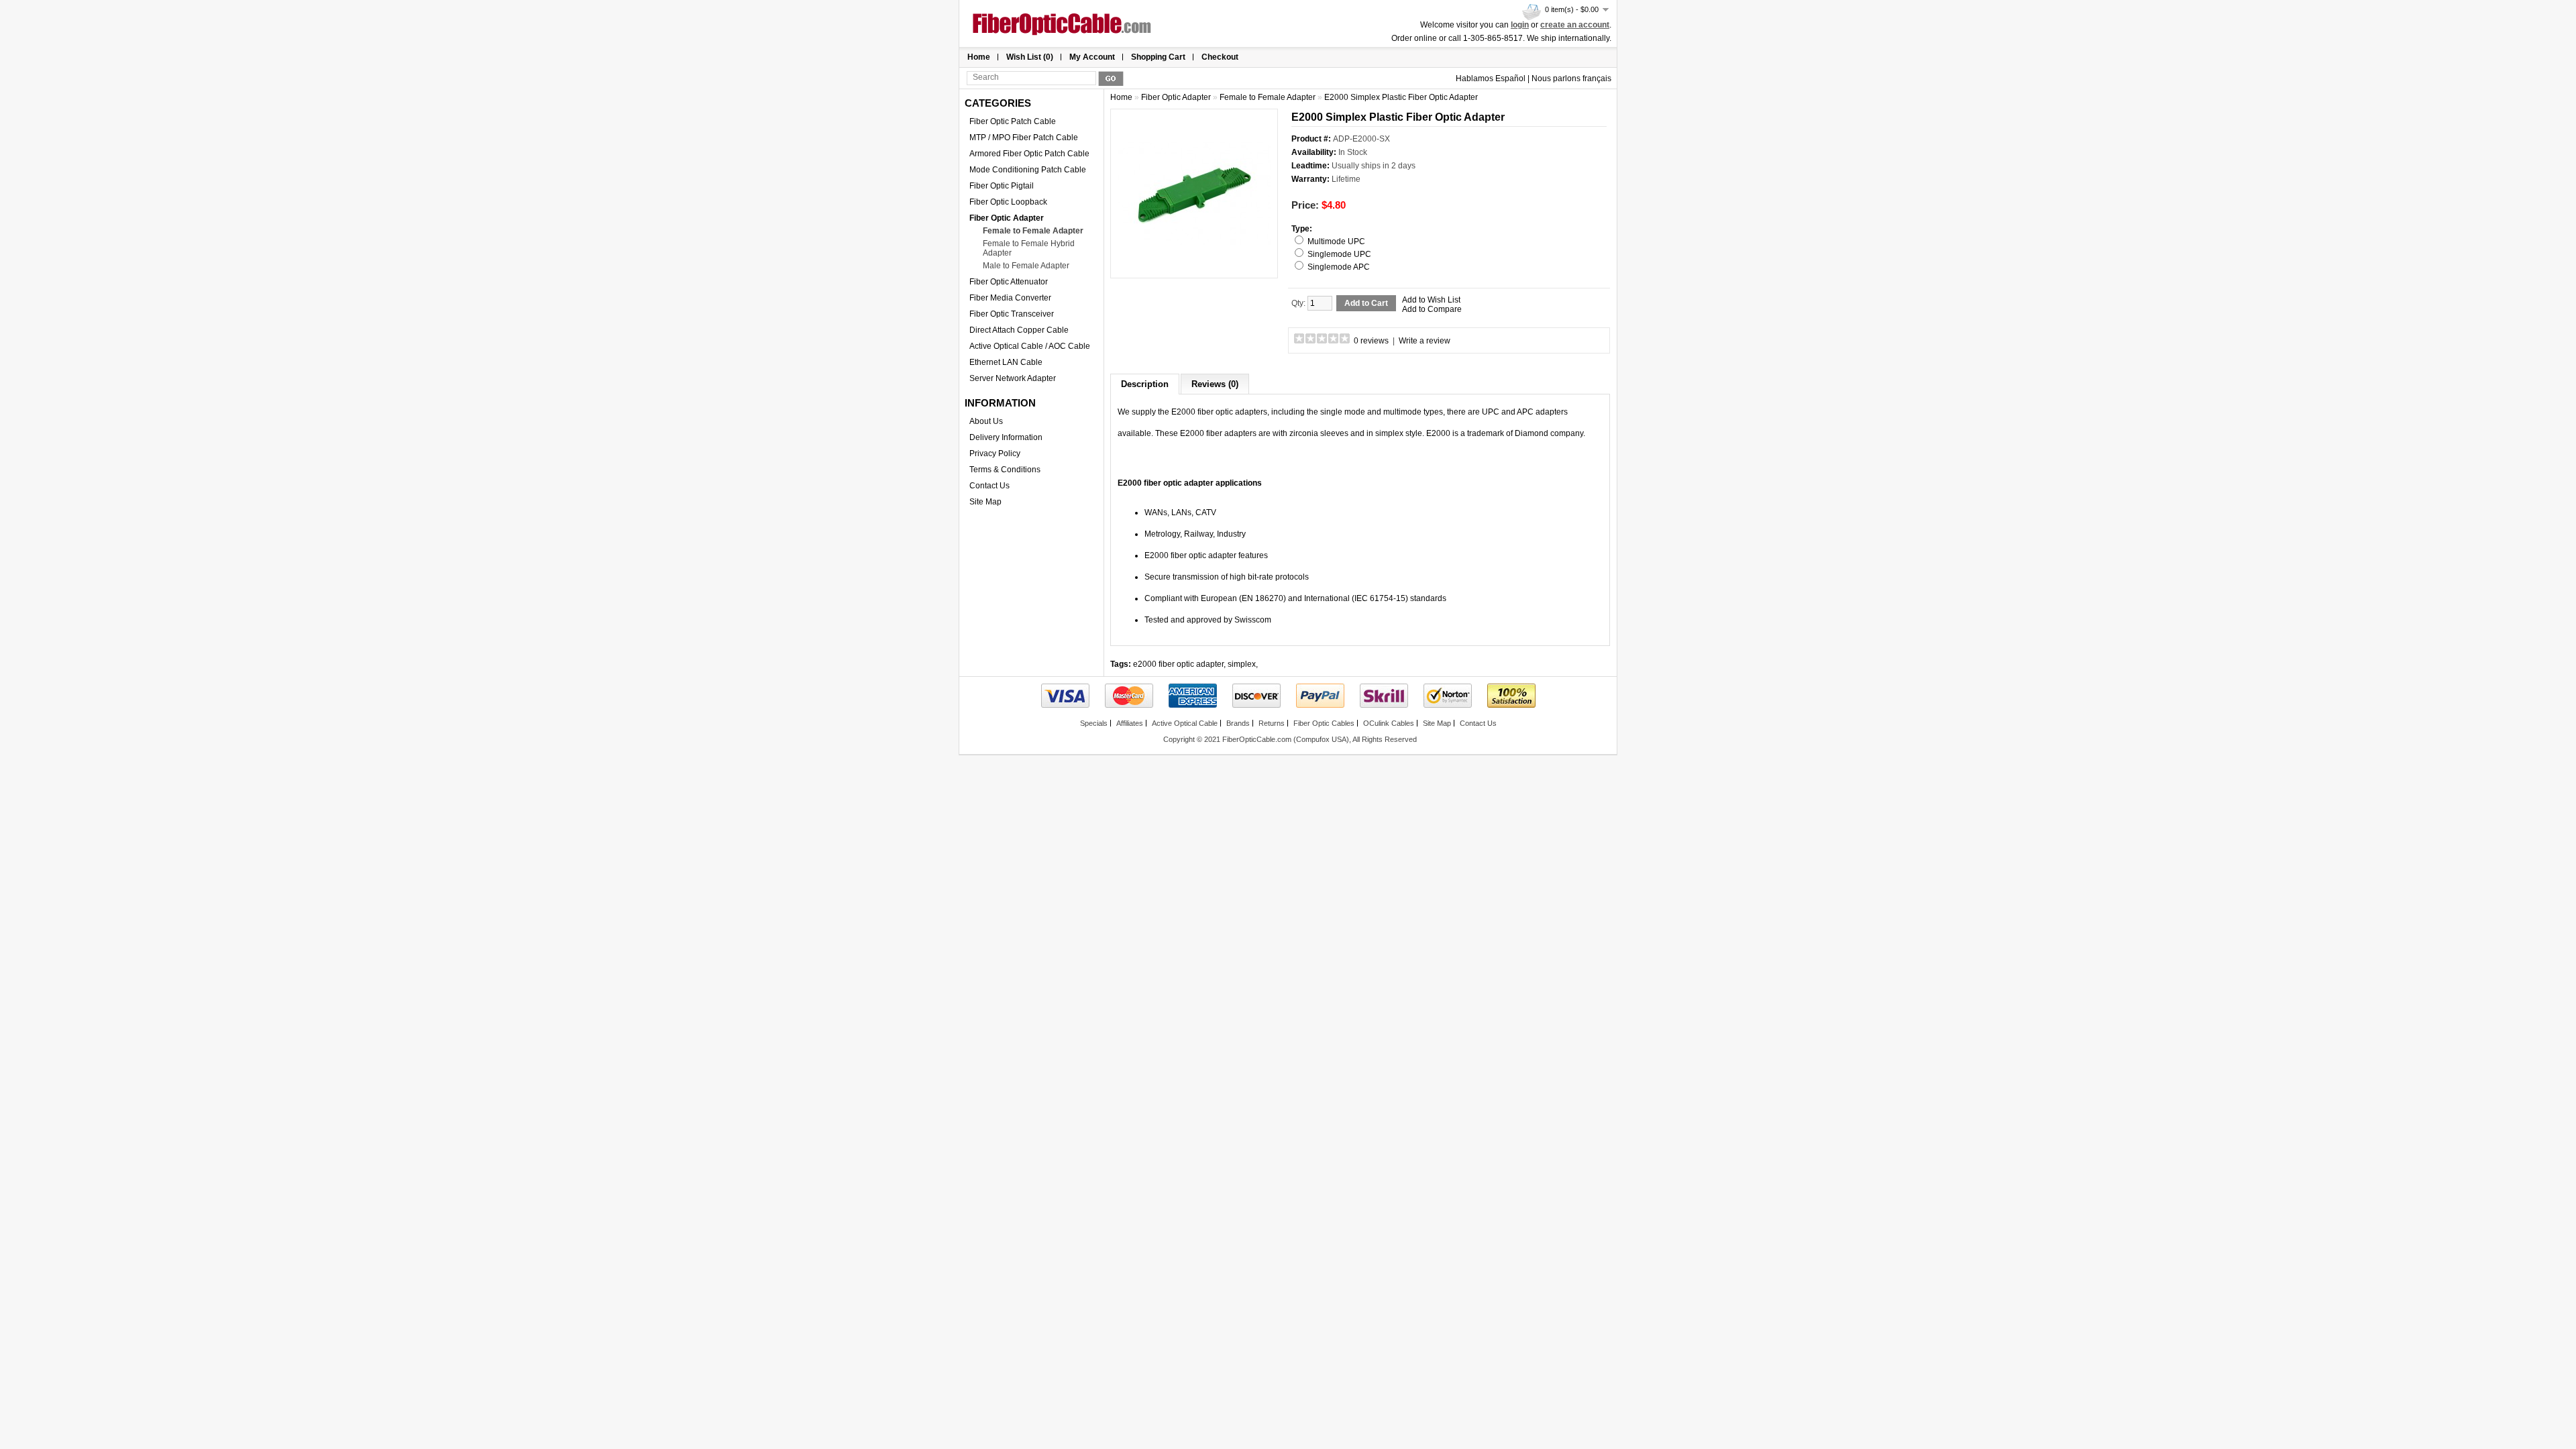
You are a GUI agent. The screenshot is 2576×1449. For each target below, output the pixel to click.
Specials (1094, 723)
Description (1145, 384)
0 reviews (1371, 341)
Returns (1272, 723)
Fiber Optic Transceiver (1012, 314)
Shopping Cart (1158, 57)
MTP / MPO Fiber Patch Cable (1024, 138)
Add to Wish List (1431, 300)
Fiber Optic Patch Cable (1013, 121)
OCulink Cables (1389, 723)
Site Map (985, 502)
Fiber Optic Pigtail (1002, 186)
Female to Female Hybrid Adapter (1029, 248)
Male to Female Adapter (1026, 266)
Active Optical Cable (1185, 723)
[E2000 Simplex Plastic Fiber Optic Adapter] (1194, 266)
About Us (986, 421)
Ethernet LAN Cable (1006, 362)
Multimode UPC (1336, 241)
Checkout (1220, 57)
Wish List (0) (1030, 57)
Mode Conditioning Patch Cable (1028, 170)
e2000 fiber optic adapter (1178, 664)
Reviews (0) (1215, 384)
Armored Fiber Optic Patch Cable (1029, 154)
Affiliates (1130, 723)
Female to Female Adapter (1033, 231)
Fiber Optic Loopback (1008, 202)
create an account (1575, 25)
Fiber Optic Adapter (1007, 218)
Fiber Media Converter (1010, 298)
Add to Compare (1432, 309)
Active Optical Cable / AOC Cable (1030, 346)
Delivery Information (1006, 437)
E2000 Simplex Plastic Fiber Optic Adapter (1401, 97)
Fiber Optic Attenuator (1009, 282)
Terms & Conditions (1005, 470)
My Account (1092, 57)
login (1520, 25)
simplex (1242, 664)
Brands (1238, 723)
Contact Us (989, 486)
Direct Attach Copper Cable (1019, 330)
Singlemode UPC (1339, 254)
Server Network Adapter (1013, 378)
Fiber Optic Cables (1324, 723)
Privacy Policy (995, 453)
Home (979, 57)
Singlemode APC (1339, 267)
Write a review (1425, 341)
